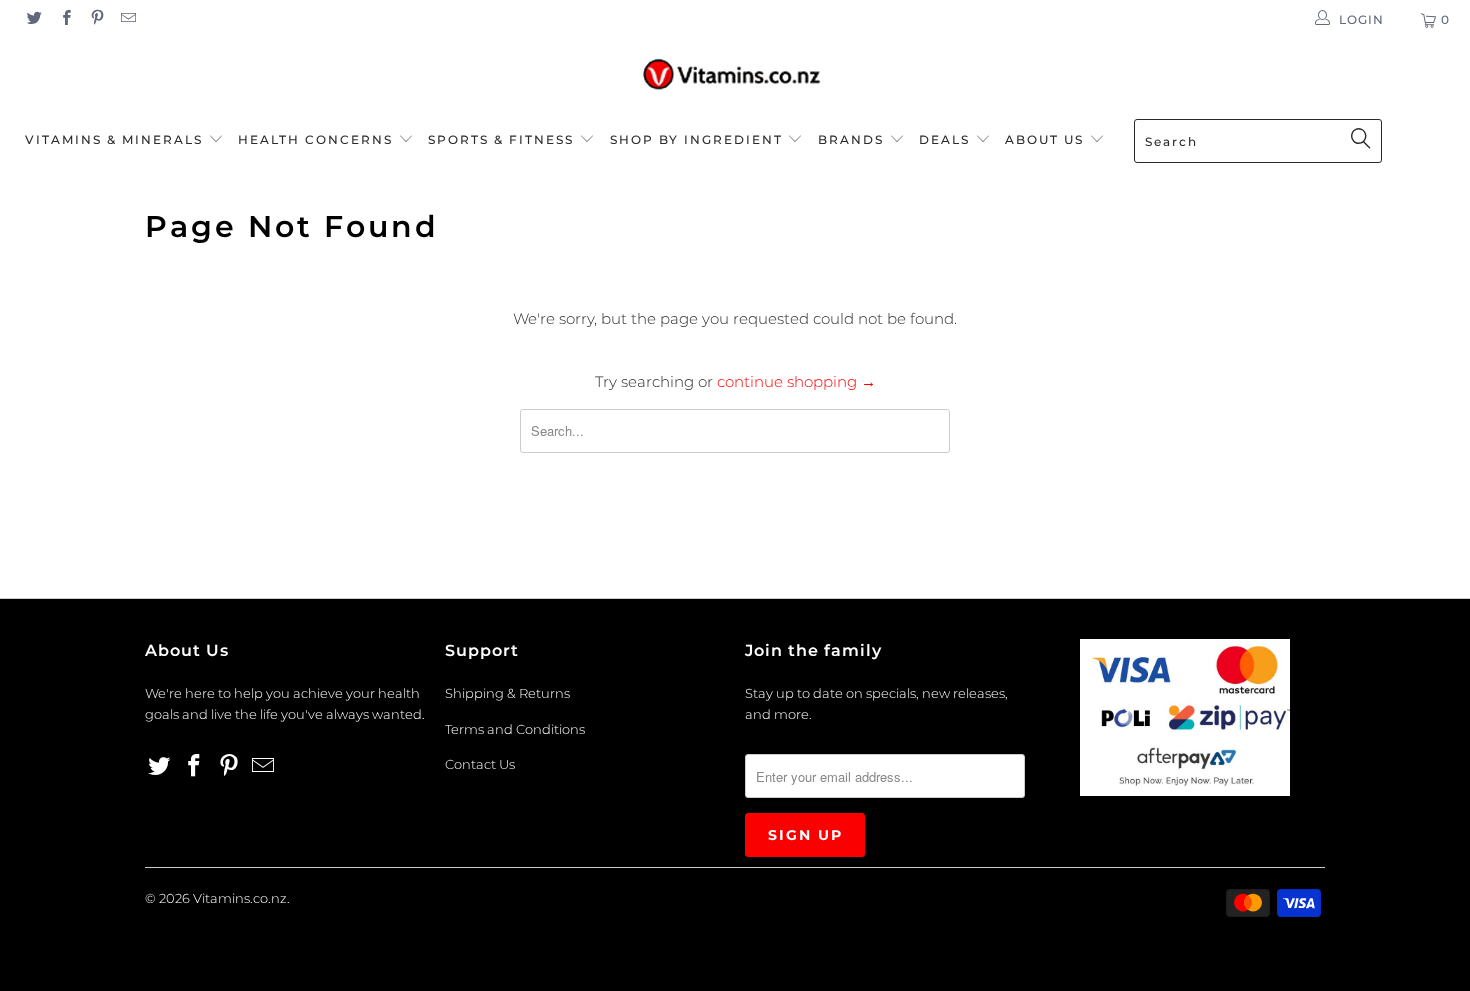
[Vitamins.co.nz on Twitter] (33, 19)
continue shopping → (796, 381)
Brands (853, 139)
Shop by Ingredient (696, 139)
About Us (1047, 139)
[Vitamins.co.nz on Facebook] (64, 19)
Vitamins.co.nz (240, 898)
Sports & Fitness (501, 139)
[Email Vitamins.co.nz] (127, 19)
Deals (947, 139)
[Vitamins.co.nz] (735, 75)
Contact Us (480, 764)
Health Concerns (318, 139)
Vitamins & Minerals (114, 139)
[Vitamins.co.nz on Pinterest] (96, 19)
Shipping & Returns (507, 693)
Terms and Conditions (515, 729)
